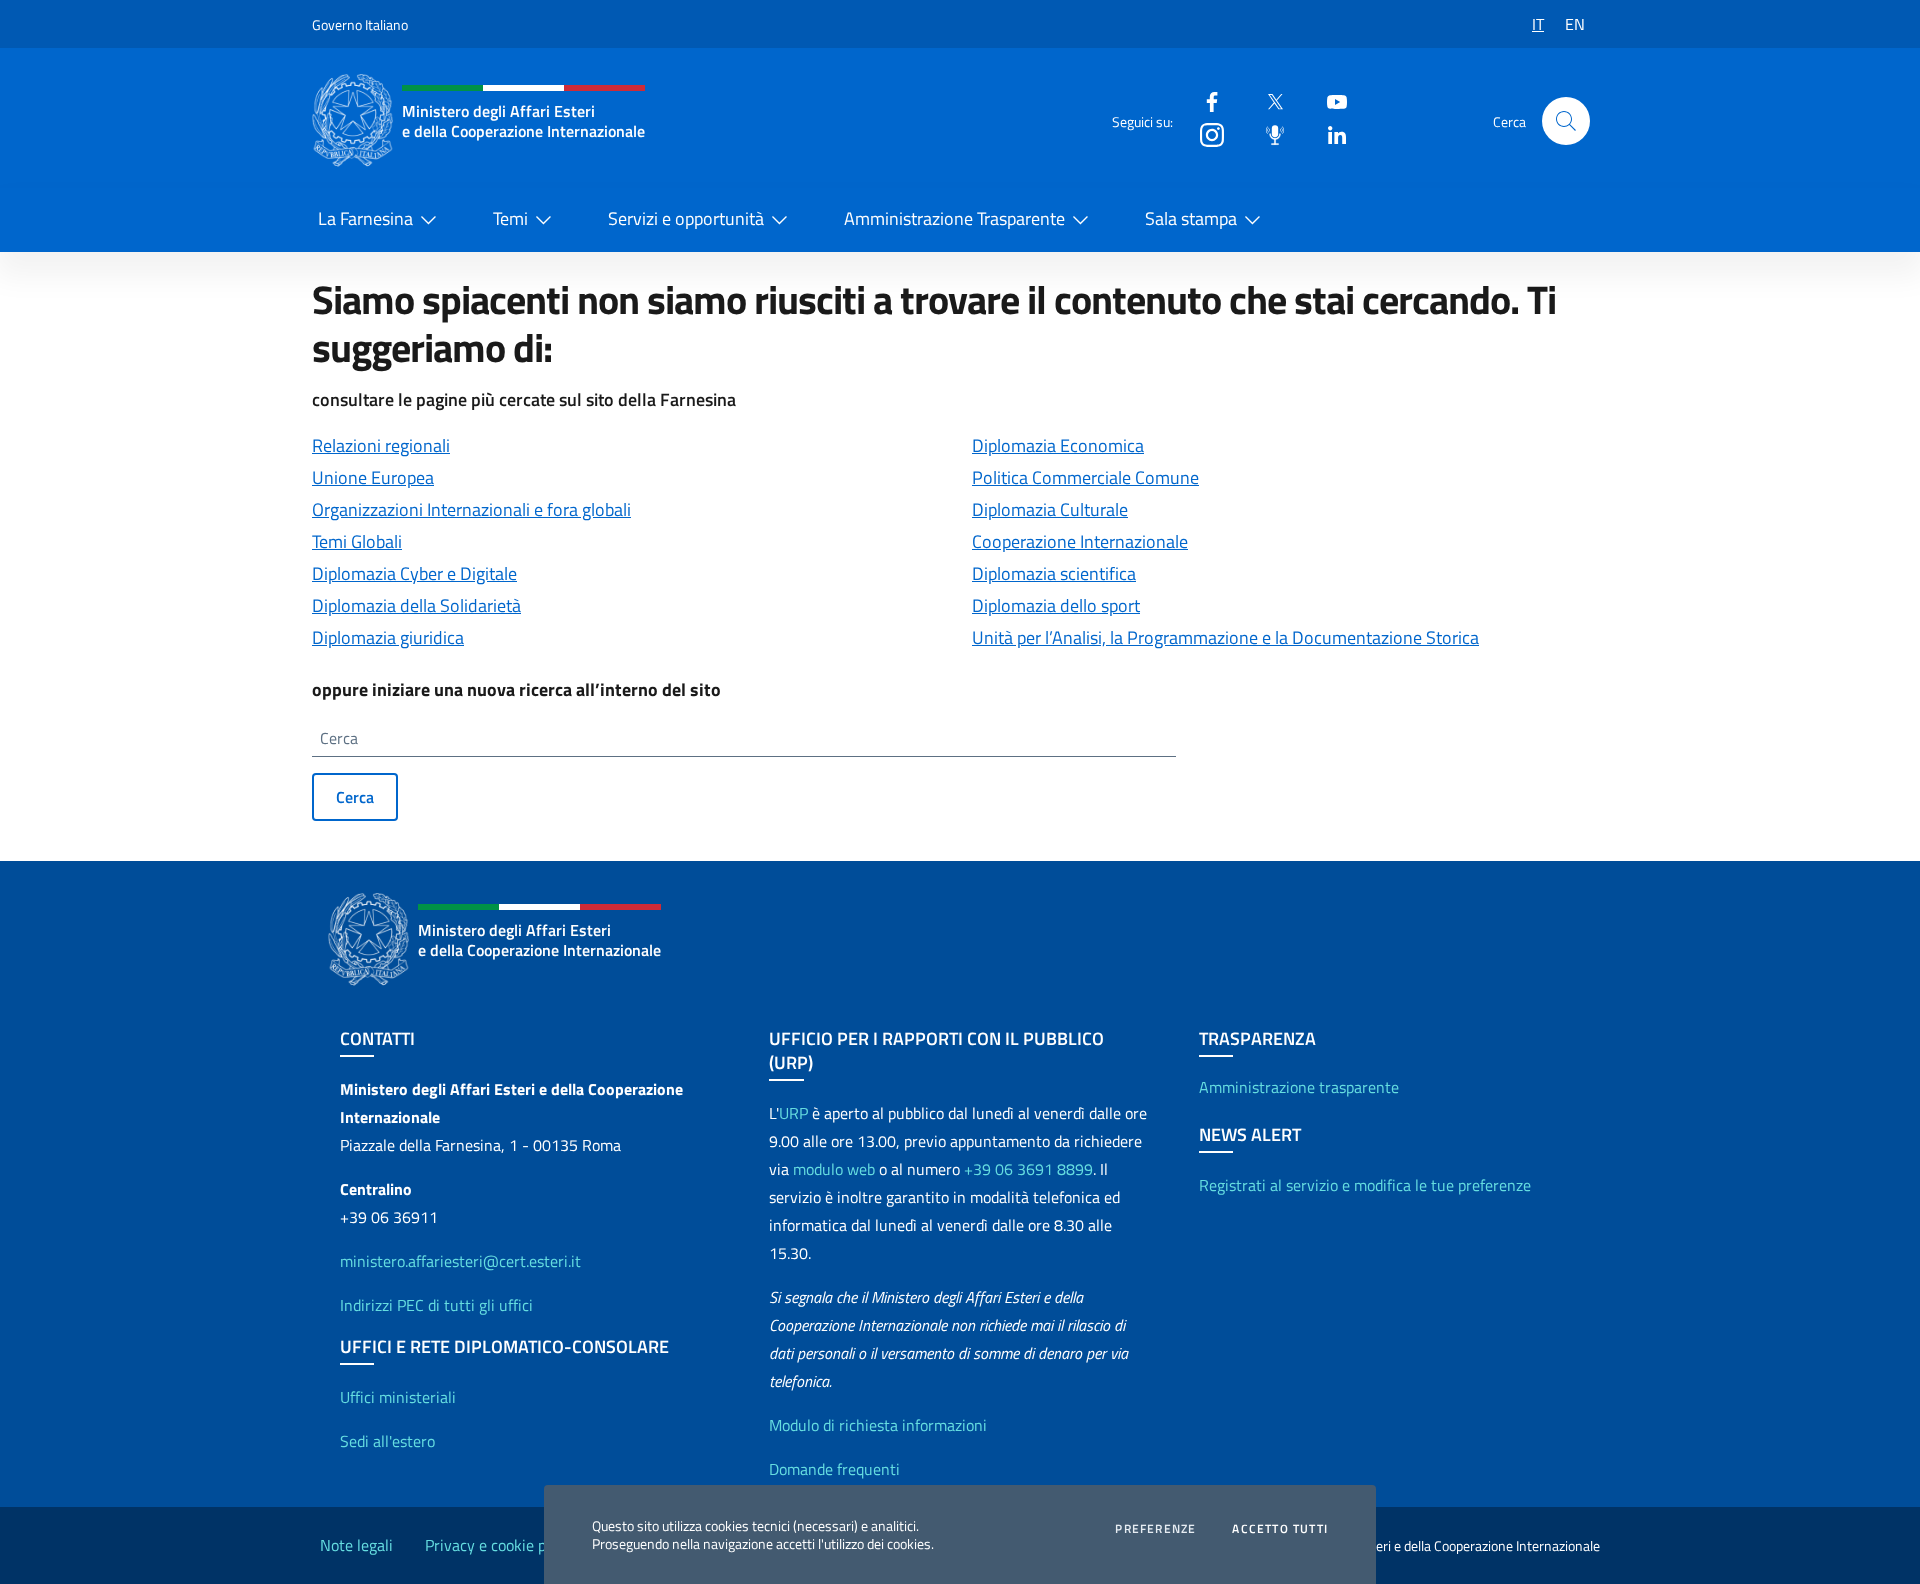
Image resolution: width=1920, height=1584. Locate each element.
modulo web (834, 1169)
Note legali (356, 1545)
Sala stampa (1191, 218)
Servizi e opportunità (686, 218)
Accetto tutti (1280, 1529)
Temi (510, 218)
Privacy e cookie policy (501, 1545)
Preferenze (1155, 1529)
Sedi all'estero (387, 1441)
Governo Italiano (360, 24)
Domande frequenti (834, 1469)
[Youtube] (1329, 100)
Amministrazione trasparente (1299, 1087)
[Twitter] (1267, 100)
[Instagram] (1204, 133)
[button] (1566, 121)
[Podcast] (1267, 133)
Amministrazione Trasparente (954, 218)
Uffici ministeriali (398, 1397)
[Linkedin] (1329, 133)
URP (793, 1113)
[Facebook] (1204, 100)
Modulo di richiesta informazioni (878, 1425)
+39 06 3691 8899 (1028, 1169)
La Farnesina (365, 218)
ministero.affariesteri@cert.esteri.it (460, 1261)
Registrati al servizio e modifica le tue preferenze (1365, 1185)
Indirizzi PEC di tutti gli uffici (436, 1305)
